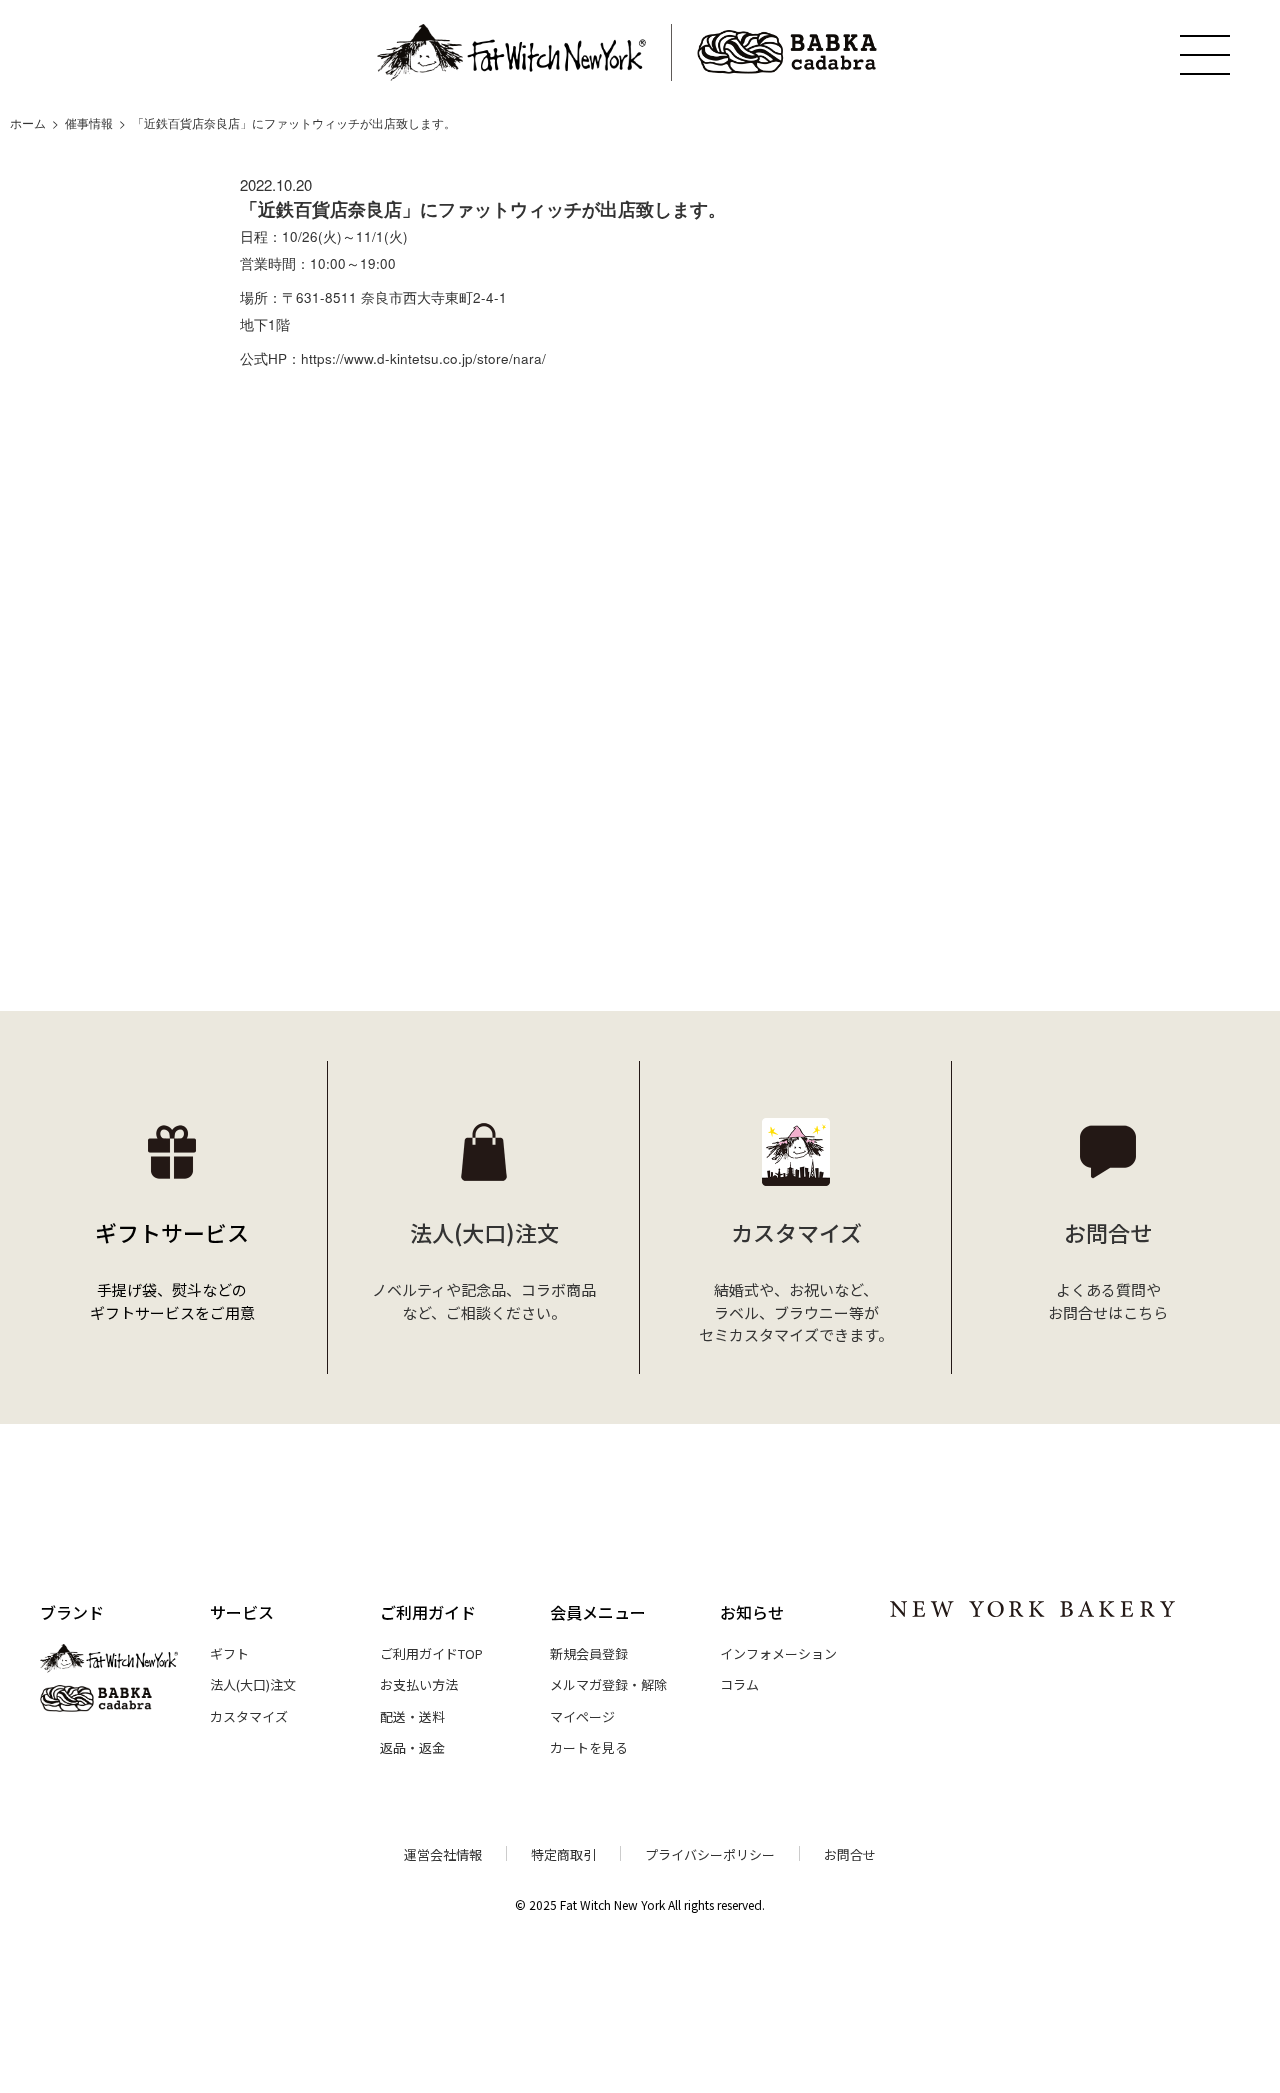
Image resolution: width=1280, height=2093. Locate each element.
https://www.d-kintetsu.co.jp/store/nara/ (423, 358)
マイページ (582, 1716)
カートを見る (589, 1747)
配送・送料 (412, 1716)
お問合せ (850, 1854)
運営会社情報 (443, 1854)
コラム (739, 1684)
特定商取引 (563, 1854)
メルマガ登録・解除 (608, 1684)
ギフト (229, 1653)
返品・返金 (412, 1747)
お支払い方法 (419, 1684)
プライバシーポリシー (710, 1854)
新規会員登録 (589, 1653)
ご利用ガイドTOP (431, 1653)
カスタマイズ (249, 1716)
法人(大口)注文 (253, 1684)
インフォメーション (778, 1653)
